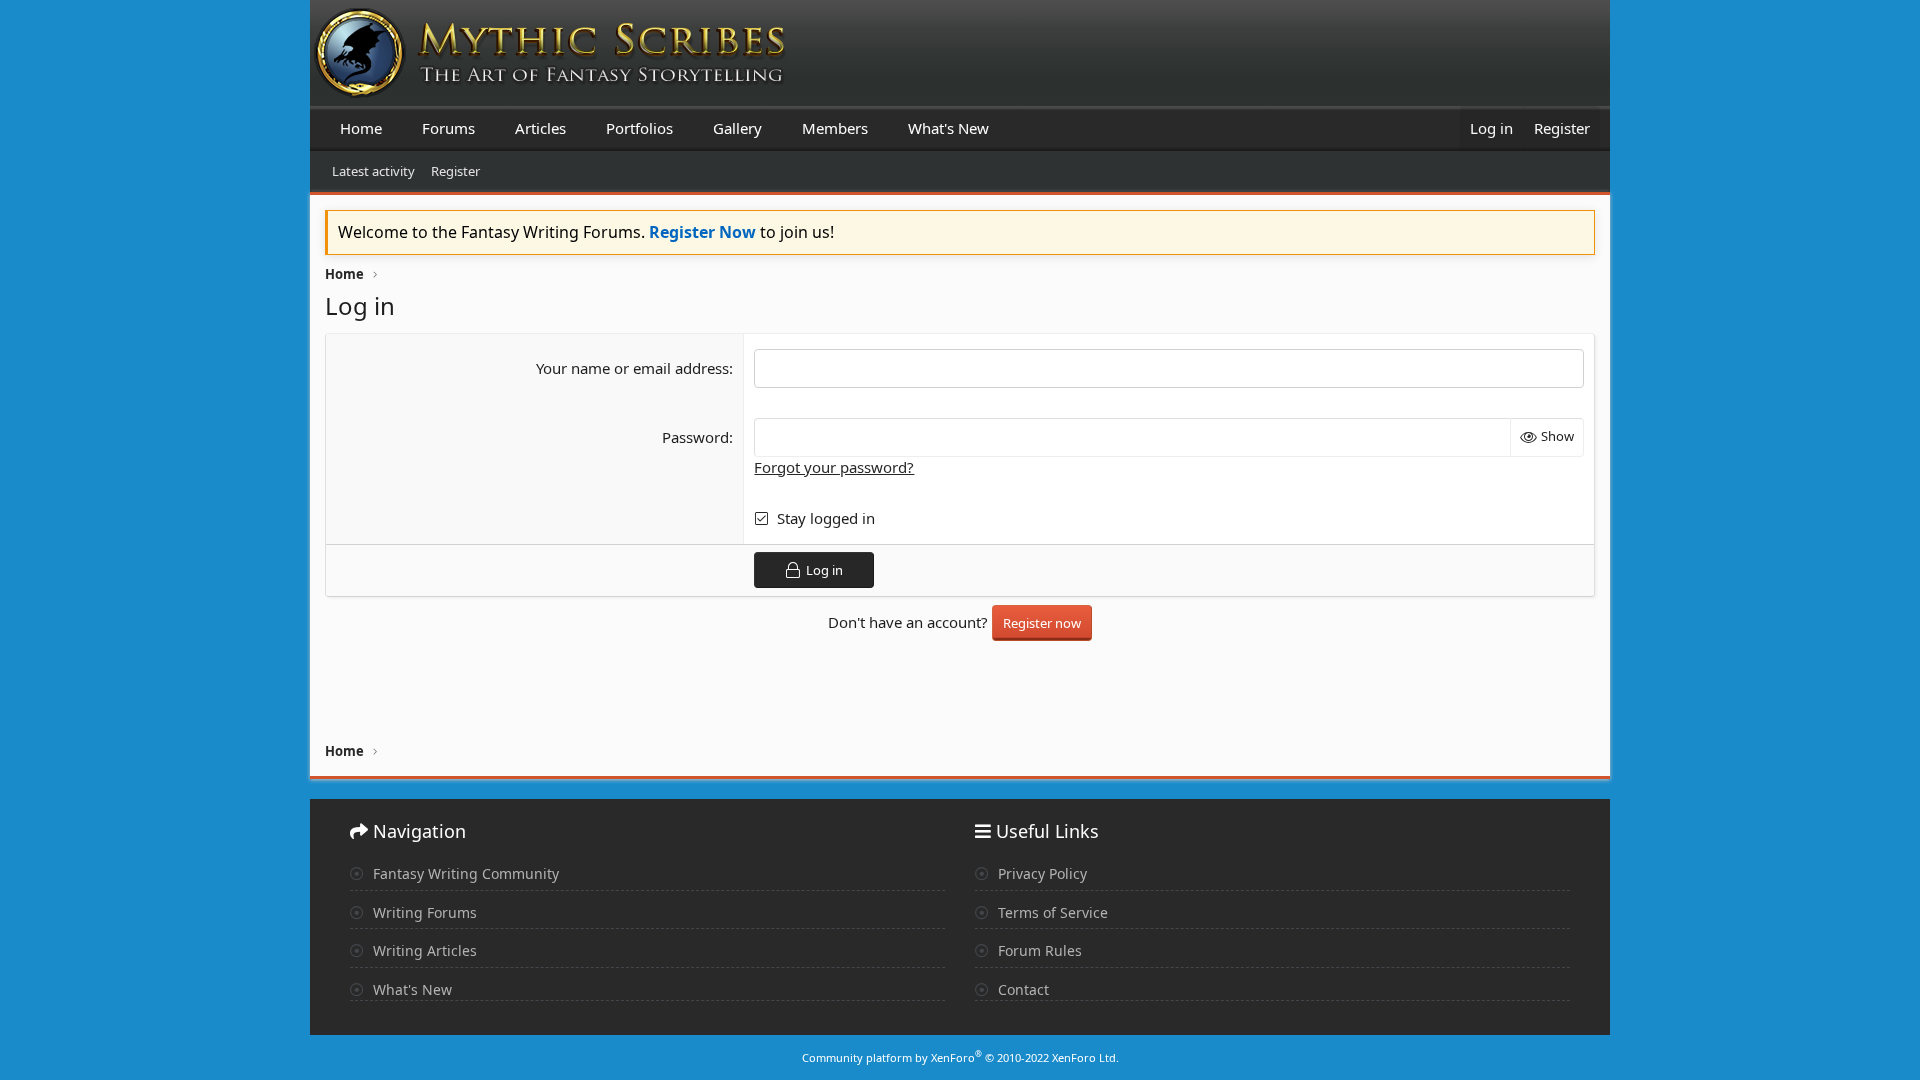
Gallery (737, 128)
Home (361, 128)
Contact (1021, 989)
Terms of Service (1051, 912)
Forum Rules (1038, 950)
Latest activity (373, 171)
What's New (948, 128)
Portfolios (639, 128)
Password (695, 437)
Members (835, 128)
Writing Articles (423, 950)
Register (455, 171)
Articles (540, 128)
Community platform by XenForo (960, 1057)
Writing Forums (423, 912)
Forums (448, 128)
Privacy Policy (1040, 873)
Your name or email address (632, 368)
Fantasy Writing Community (464, 873)
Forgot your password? (834, 467)
